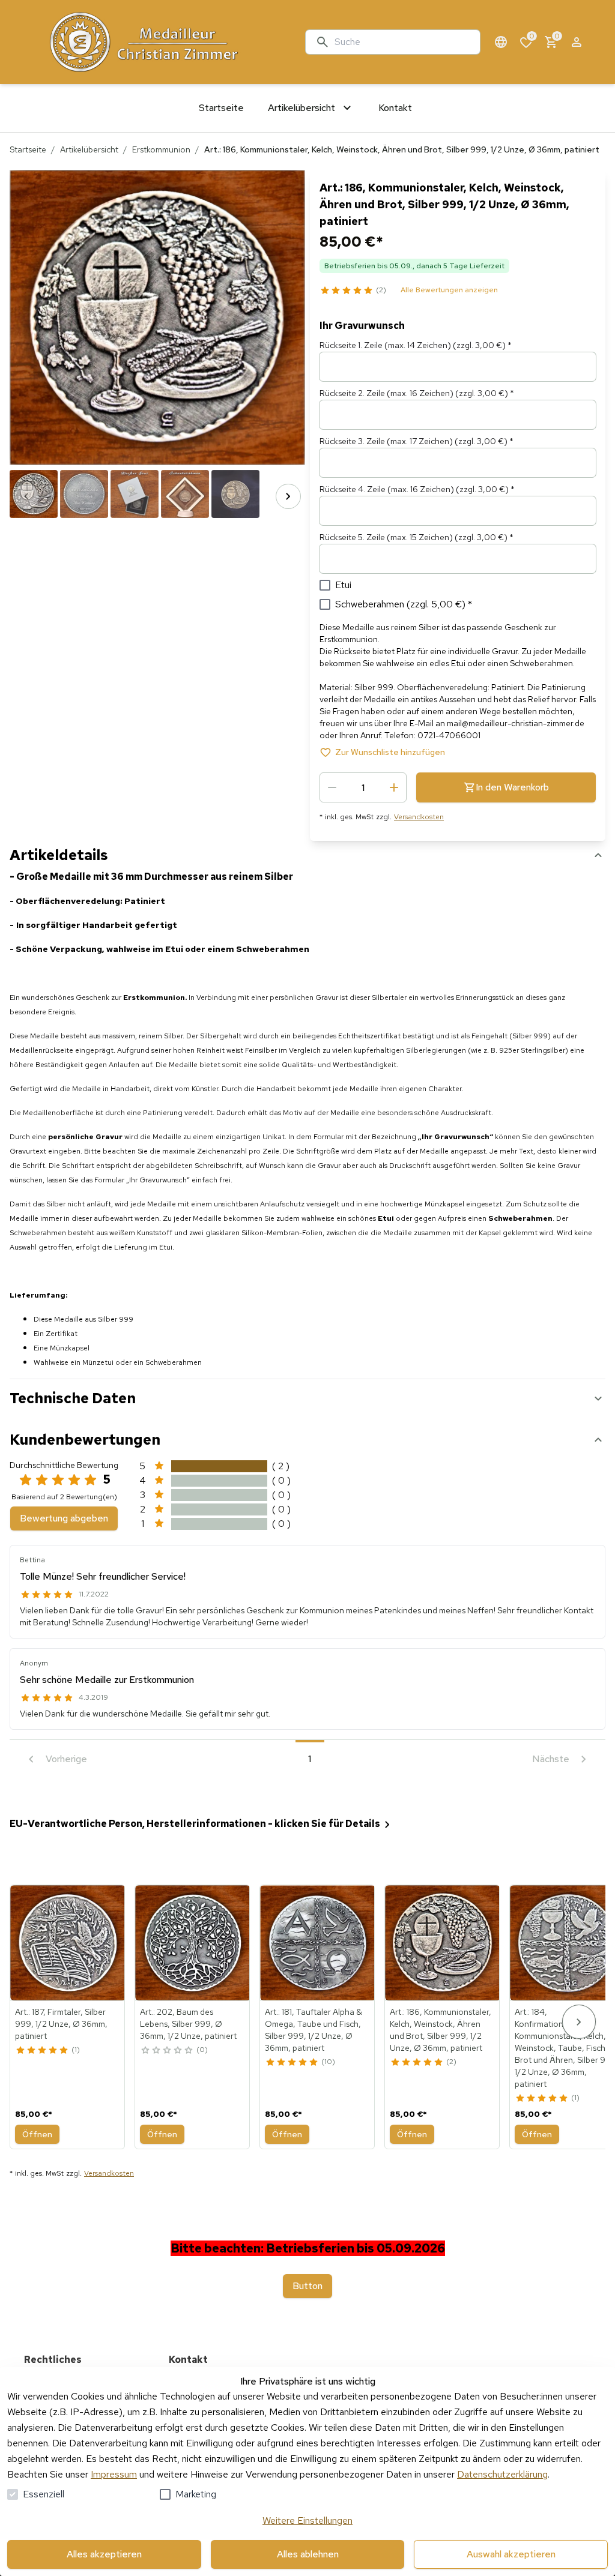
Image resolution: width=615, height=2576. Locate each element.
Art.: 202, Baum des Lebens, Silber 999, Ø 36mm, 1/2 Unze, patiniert (188, 2024)
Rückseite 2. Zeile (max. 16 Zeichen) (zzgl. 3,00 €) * (417, 393)
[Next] (288, 496)
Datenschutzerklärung (502, 2474)
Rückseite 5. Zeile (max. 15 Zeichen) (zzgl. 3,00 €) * (417, 537)
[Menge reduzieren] (332, 787)
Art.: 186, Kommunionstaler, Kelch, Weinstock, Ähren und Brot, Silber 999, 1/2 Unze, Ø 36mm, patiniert (441, 2030)
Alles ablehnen (308, 2554)
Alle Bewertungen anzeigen (449, 290)
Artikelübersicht (89, 149)
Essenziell (44, 2494)
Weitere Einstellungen (307, 2520)
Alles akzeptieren (104, 2554)
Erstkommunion (161, 149)
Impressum (114, 2474)
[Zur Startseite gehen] (160, 42)
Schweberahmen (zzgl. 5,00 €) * (404, 604)
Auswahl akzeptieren (511, 2554)
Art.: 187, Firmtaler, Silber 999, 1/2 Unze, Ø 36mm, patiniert (61, 2024)
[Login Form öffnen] (577, 42)
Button (307, 2286)
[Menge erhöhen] (394, 787)
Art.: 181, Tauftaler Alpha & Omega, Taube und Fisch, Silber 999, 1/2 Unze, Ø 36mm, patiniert (314, 2030)
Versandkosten (419, 817)
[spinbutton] (363, 787)
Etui (343, 585)
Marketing (196, 2494)
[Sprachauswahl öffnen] (501, 42)
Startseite (28, 149)
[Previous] (26, 496)
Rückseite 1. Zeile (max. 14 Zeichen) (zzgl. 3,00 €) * (416, 345)
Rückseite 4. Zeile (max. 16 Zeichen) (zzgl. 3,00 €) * (417, 489)
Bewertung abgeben (64, 1518)
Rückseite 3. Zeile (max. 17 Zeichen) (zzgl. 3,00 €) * (417, 441)
